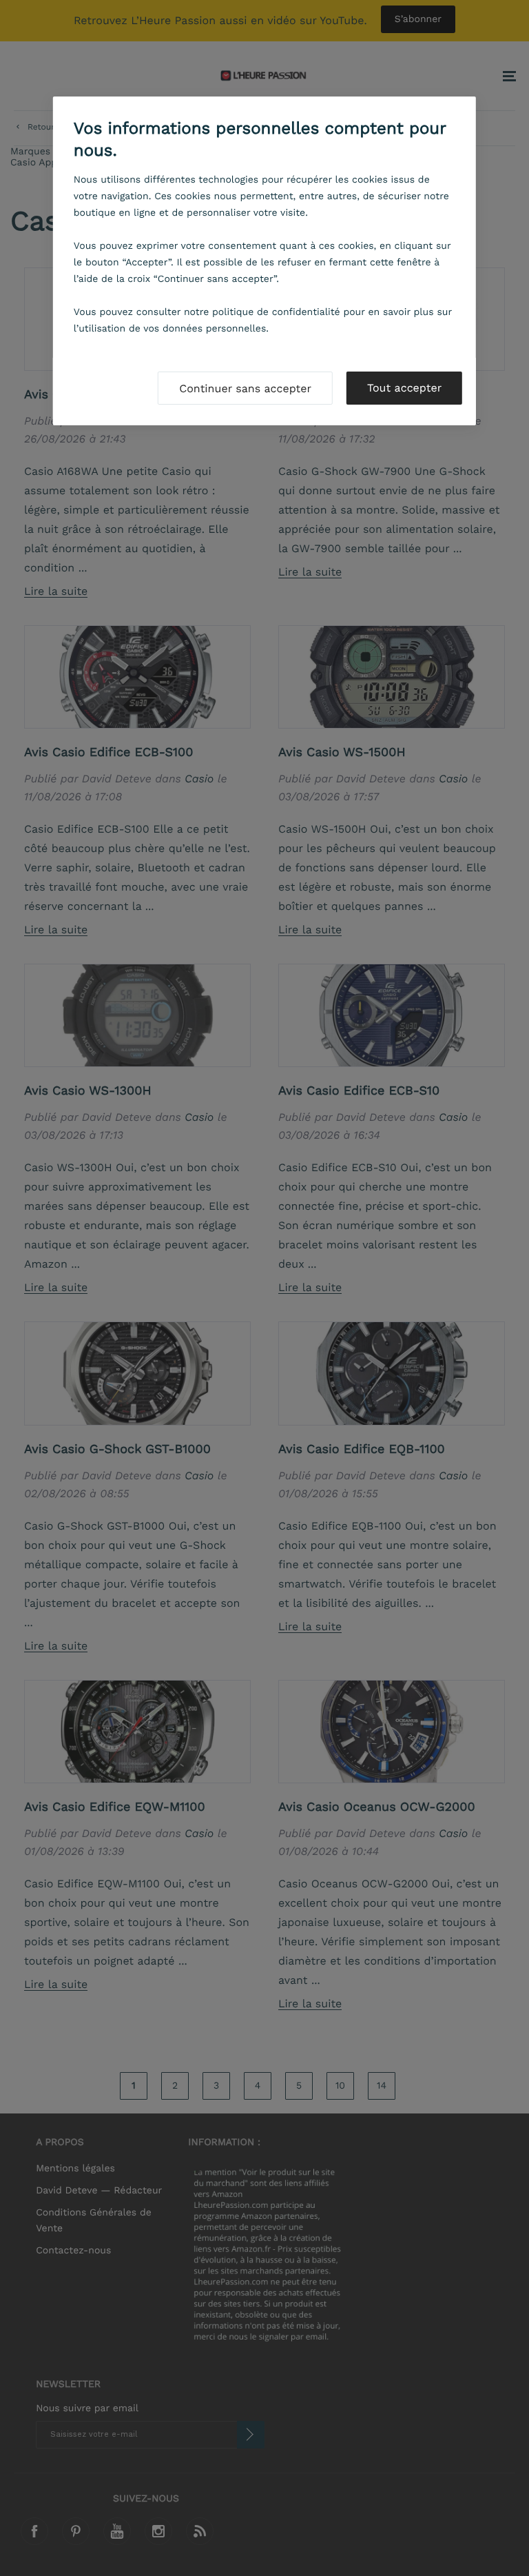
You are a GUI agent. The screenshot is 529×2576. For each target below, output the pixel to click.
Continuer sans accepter (245, 388)
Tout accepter (404, 388)
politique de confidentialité (276, 312)
